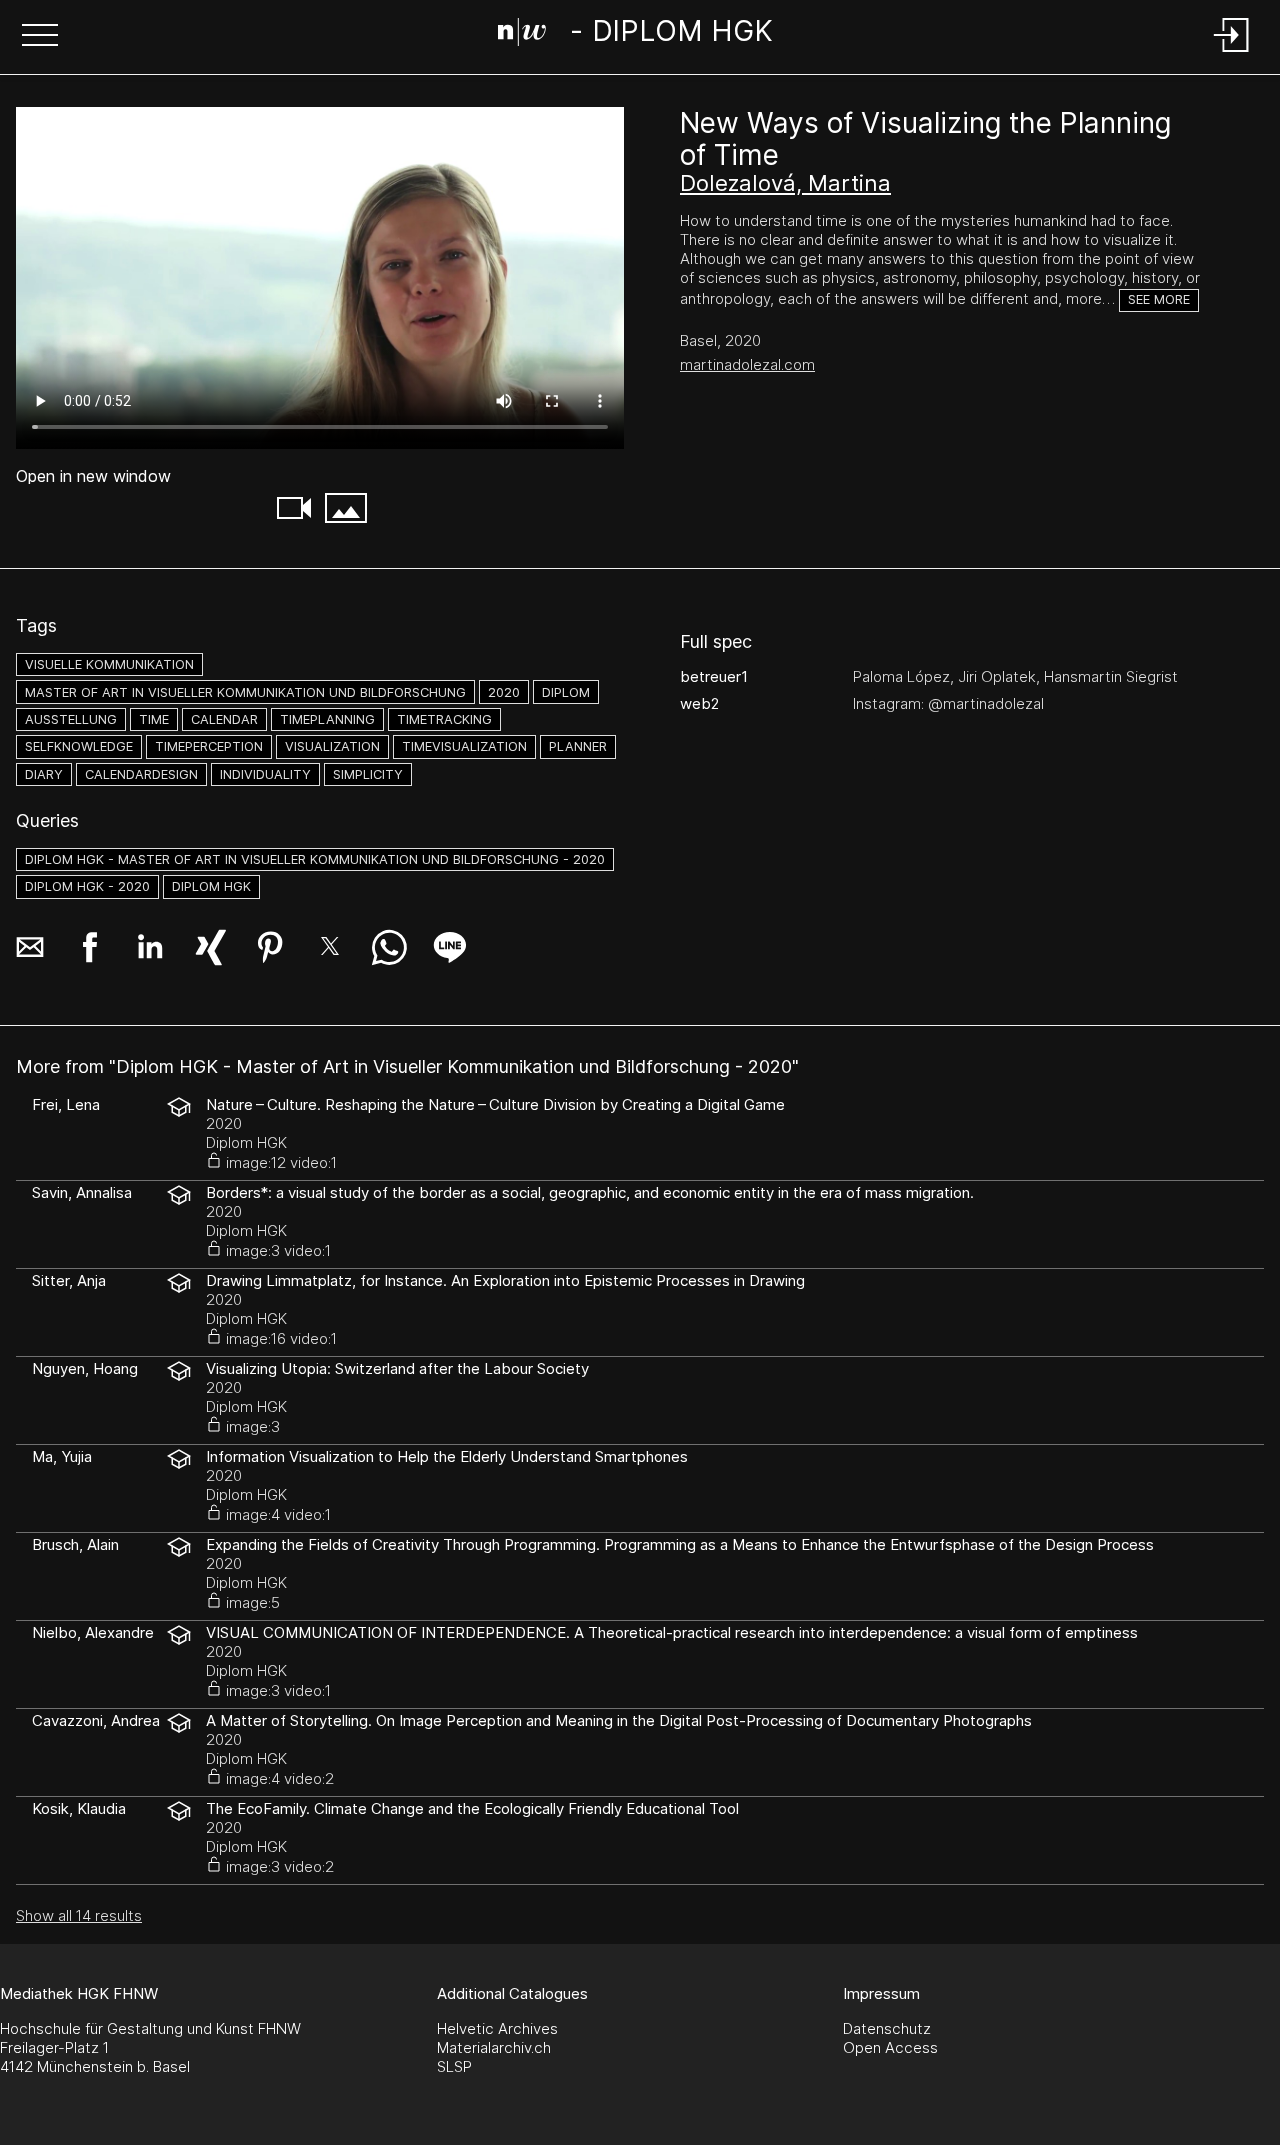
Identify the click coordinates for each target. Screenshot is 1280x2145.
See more (1159, 299)
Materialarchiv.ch (494, 2047)
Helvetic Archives (497, 2028)
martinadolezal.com (747, 364)
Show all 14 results (79, 1915)
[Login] (1232, 53)
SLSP (454, 2066)
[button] (40, 37)
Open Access (890, 2047)
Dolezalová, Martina (785, 183)
